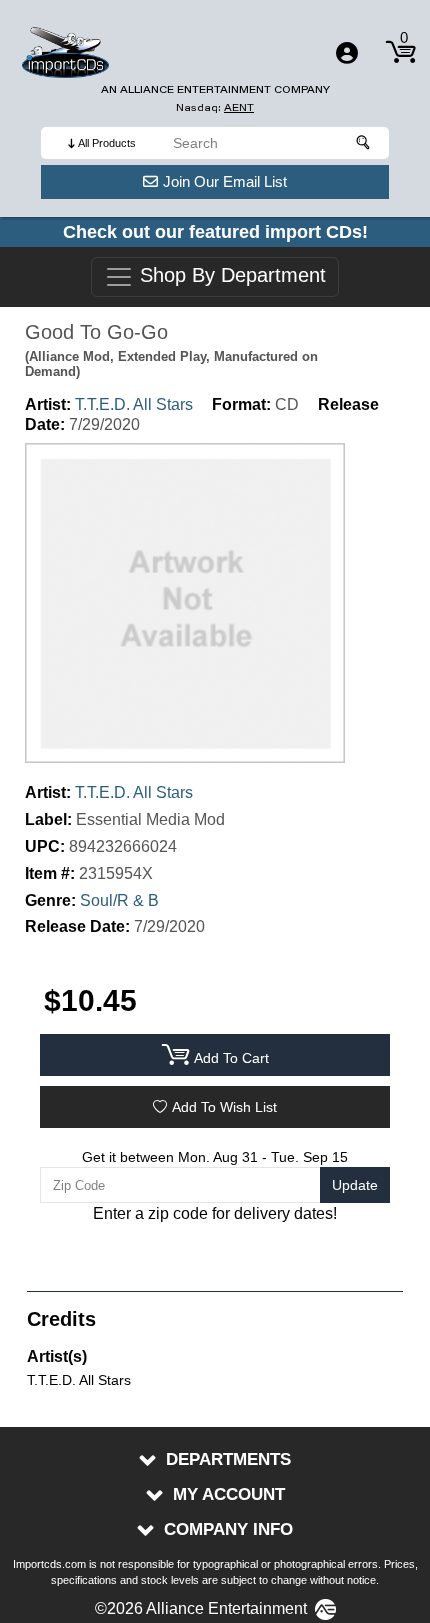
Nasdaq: (215, 107)
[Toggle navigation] (347, 53)
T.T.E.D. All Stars (134, 404)
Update (355, 1185)
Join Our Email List (225, 181)
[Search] (364, 143)
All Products (107, 143)
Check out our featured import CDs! (215, 232)
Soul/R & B (119, 900)
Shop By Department (230, 276)
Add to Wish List (224, 1107)
